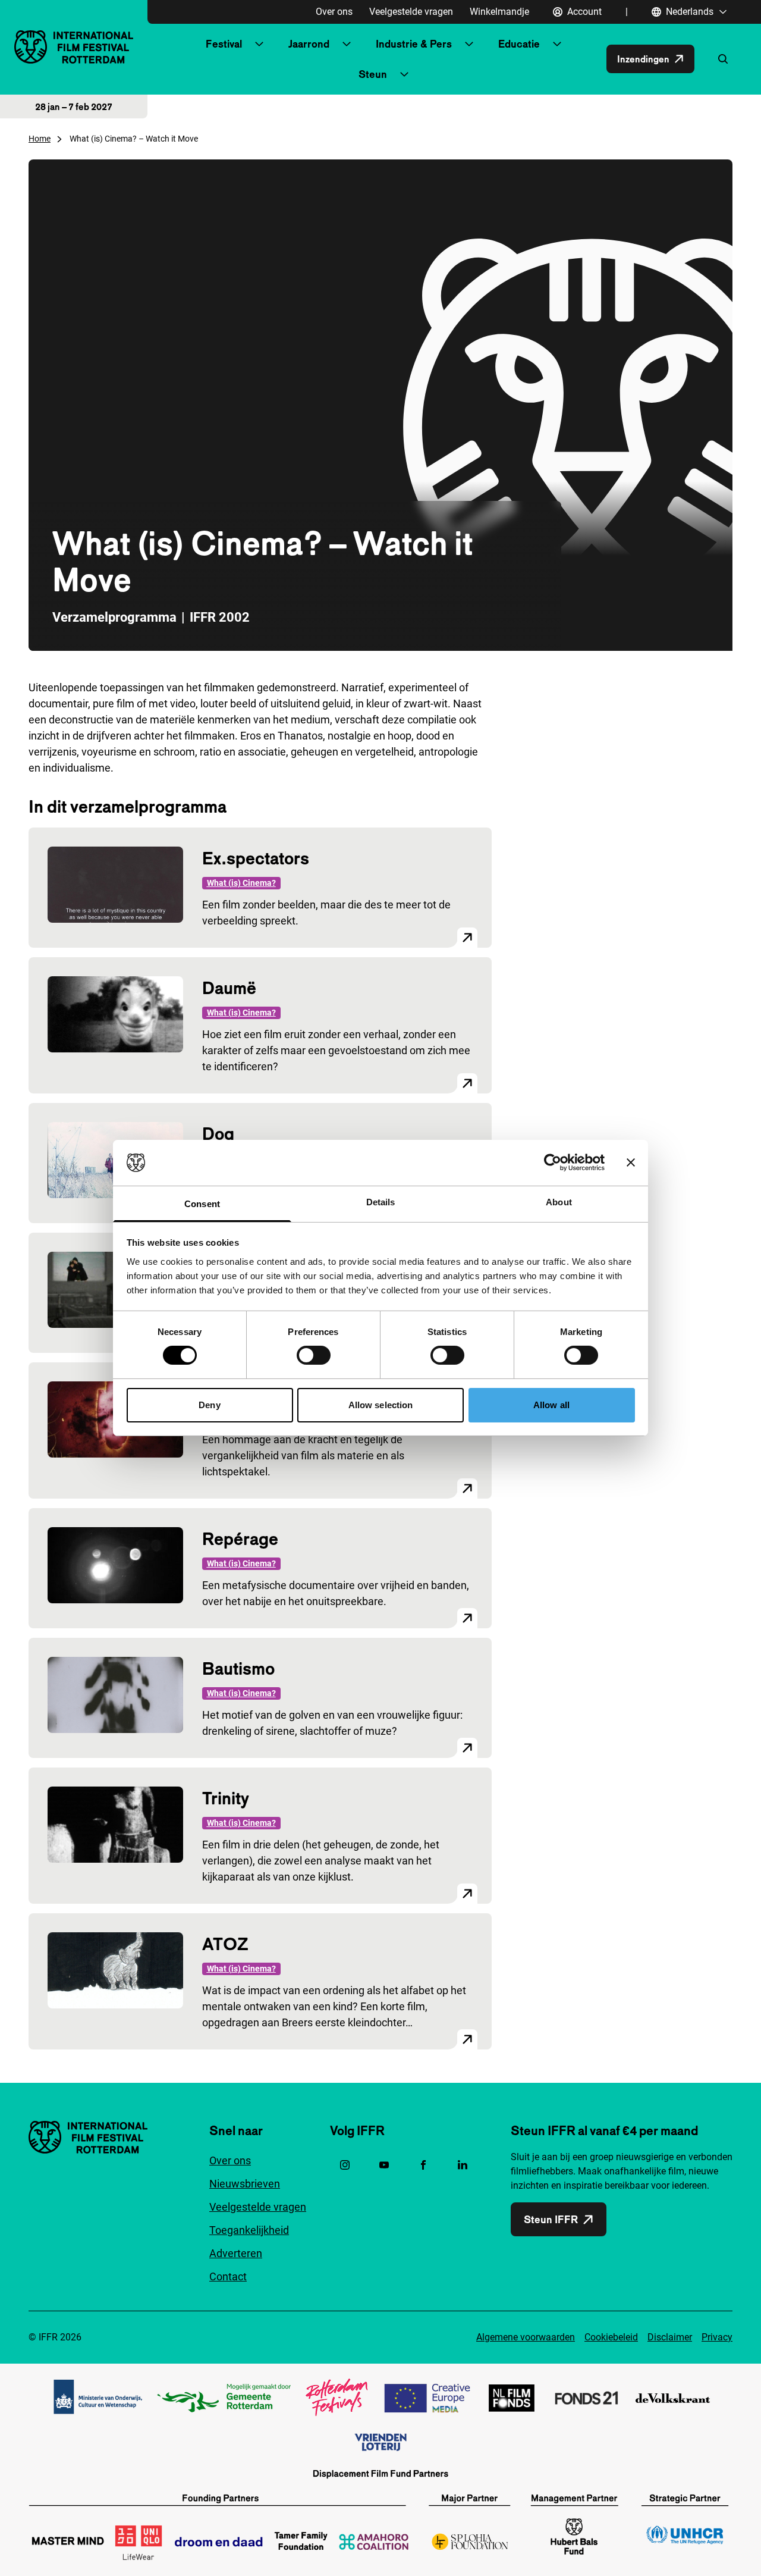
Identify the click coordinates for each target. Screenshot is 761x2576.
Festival (224, 44)
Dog (218, 1134)
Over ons (334, 12)
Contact (228, 2276)
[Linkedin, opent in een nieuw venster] (463, 2165)
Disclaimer (670, 2337)
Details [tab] (381, 1202)
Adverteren (236, 2253)
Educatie (519, 44)
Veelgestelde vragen (411, 12)
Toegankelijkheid (249, 2230)
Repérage (240, 1539)
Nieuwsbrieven (245, 2184)
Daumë (229, 988)
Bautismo (238, 1668)
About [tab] (559, 1202)
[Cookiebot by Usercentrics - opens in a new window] (553, 1162)
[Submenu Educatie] (557, 44)
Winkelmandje (499, 12)
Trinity (226, 1798)
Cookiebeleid (611, 2337)
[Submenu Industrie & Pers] (469, 44)
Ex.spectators (256, 858)
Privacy (717, 2337)
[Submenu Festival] (259, 44)
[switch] (314, 1355)
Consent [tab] (202, 1204)
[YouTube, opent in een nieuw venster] (384, 2165)
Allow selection (381, 1405)
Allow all (551, 1405)
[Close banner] (631, 1162)
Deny (209, 1405)
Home (40, 139)
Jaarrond (309, 44)
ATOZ (225, 1944)
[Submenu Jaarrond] (347, 44)
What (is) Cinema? (241, 883)
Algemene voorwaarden (526, 2337)
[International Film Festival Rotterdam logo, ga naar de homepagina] (74, 47)
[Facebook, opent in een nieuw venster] (423, 2165)
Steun (373, 74)
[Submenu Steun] (404, 74)
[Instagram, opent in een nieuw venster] (345, 2165)
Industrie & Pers (414, 44)
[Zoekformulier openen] (723, 59)
